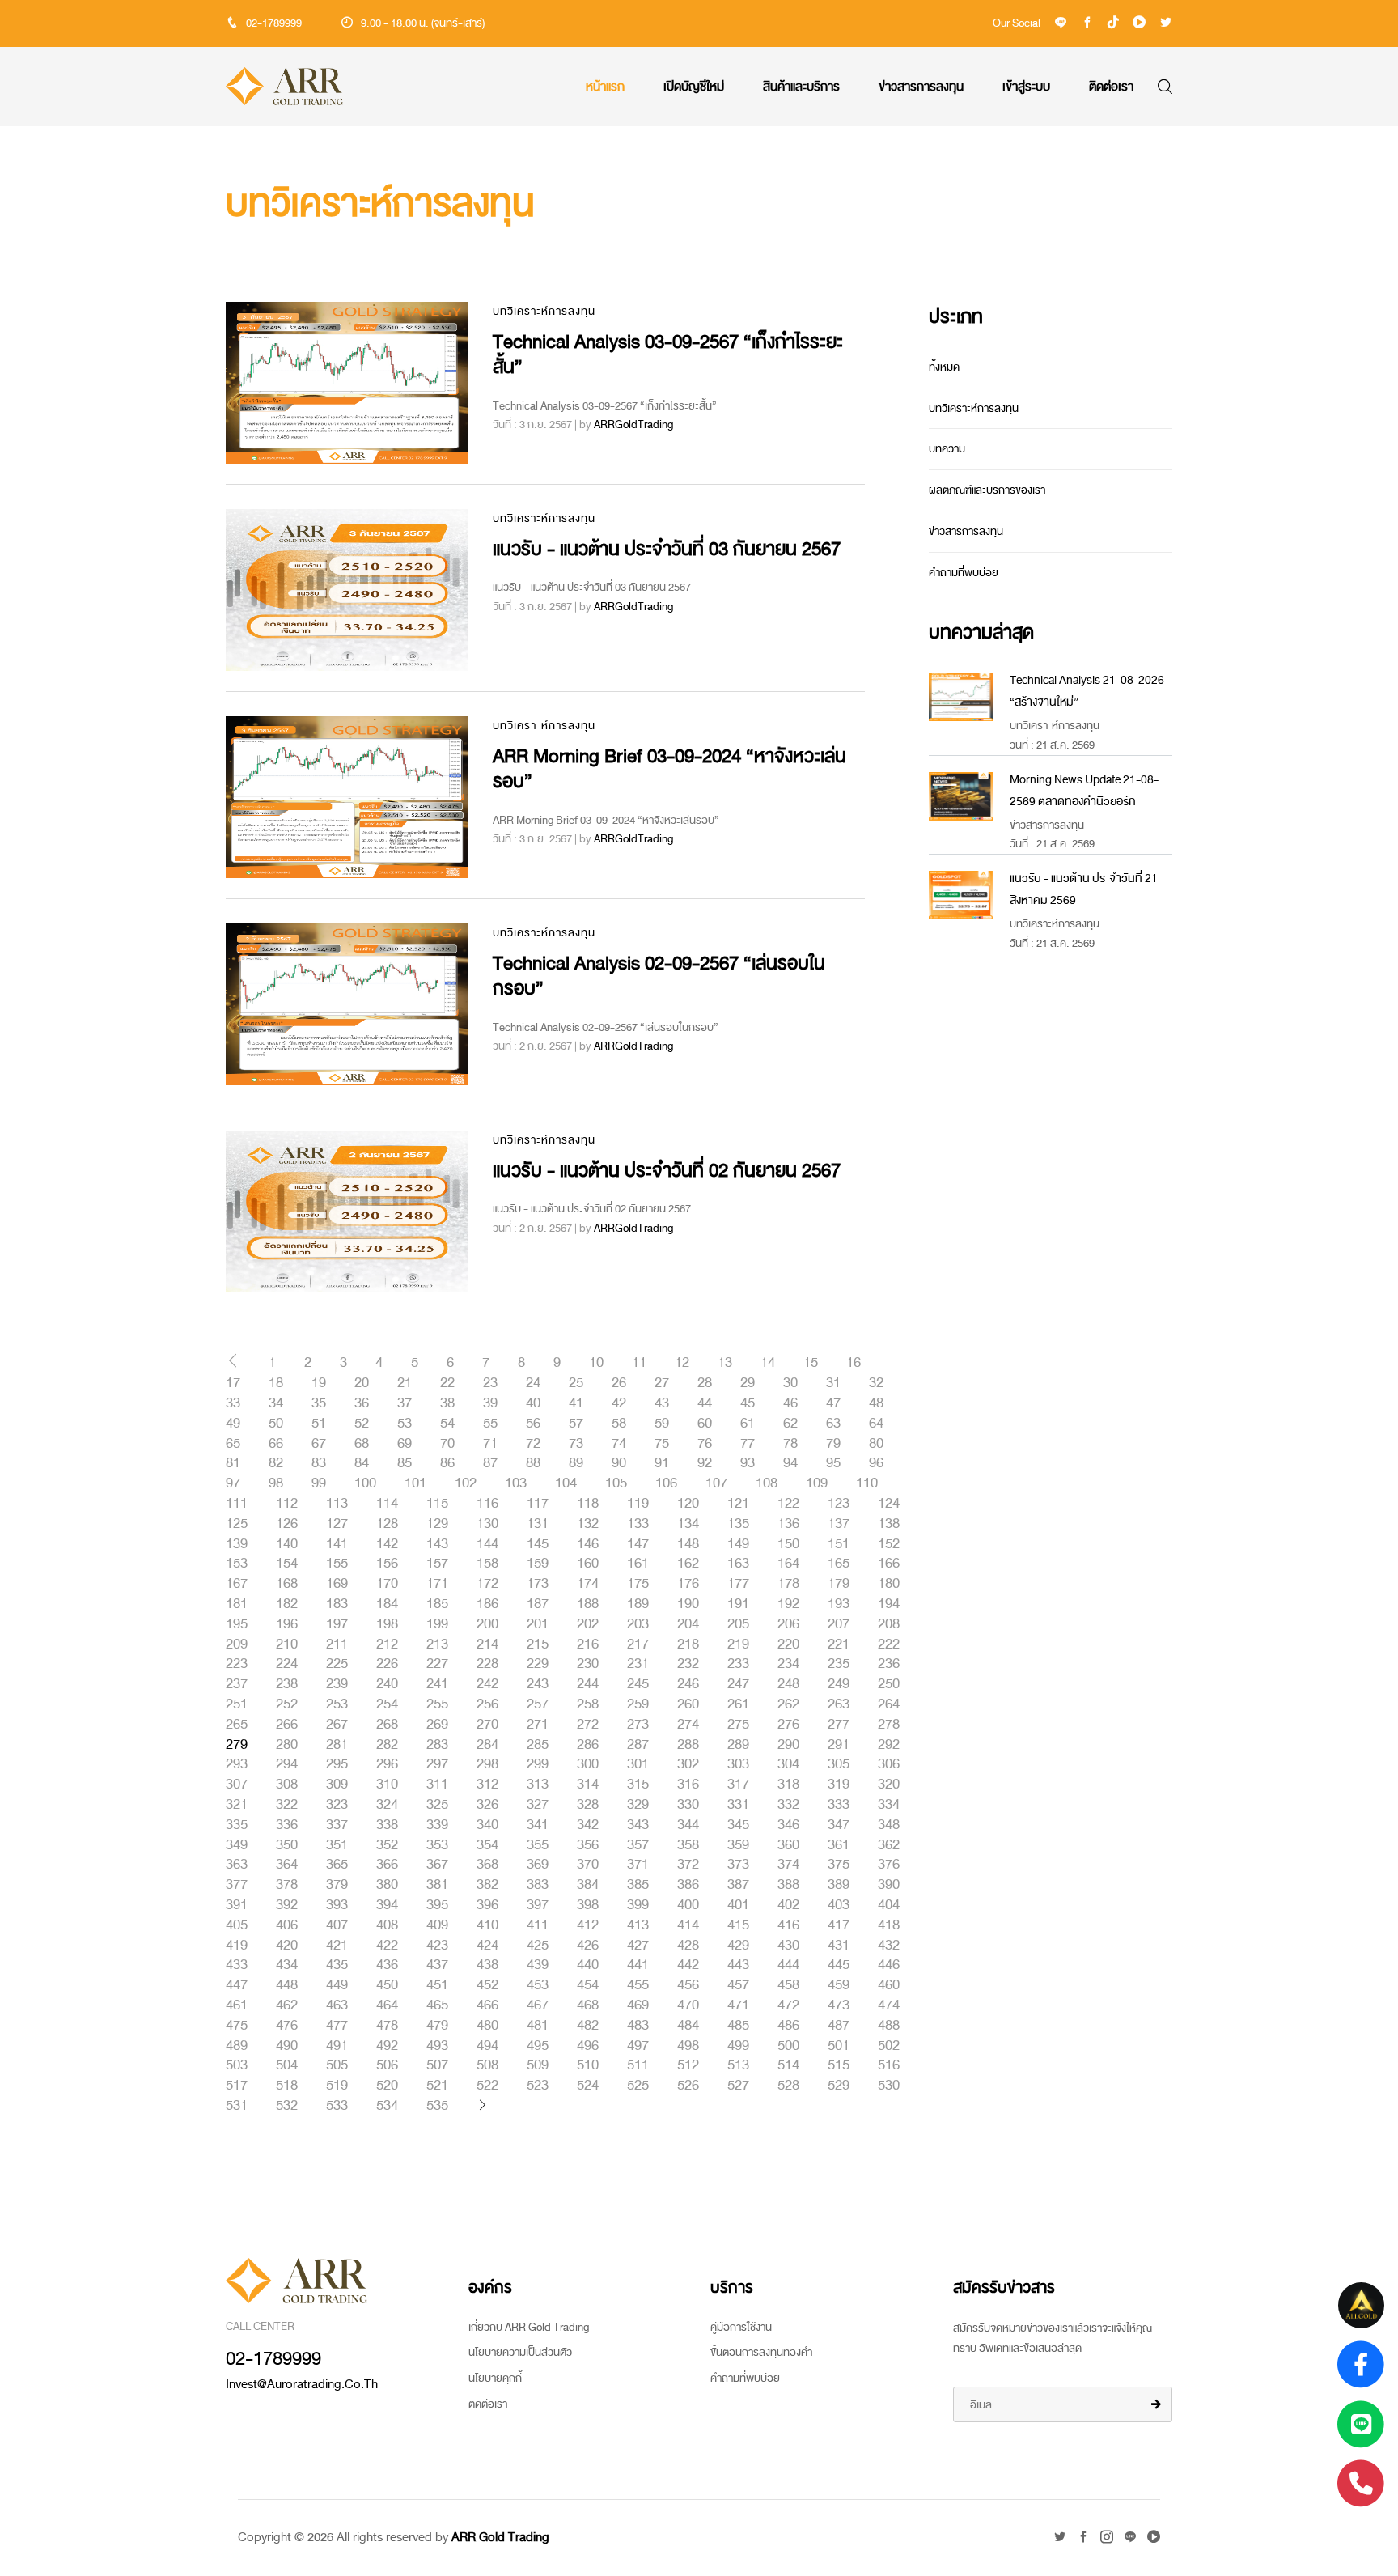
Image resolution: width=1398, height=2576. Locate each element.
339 (437, 1825)
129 (437, 1524)
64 (876, 1424)
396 (487, 1905)
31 (833, 1383)
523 (538, 2086)
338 (387, 1825)
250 (889, 1684)
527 (738, 2086)
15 (811, 1363)
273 (638, 1725)
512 (688, 2065)
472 (788, 2005)
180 (889, 1584)
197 (337, 1624)
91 (662, 1463)
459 (839, 1985)
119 (638, 1504)
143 (437, 1544)
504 (287, 2065)
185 (437, 1604)
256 (487, 1704)
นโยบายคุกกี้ (495, 2378)
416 (788, 1925)
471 (738, 2005)
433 (237, 1965)
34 (276, 1403)
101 (415, 1483)
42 (619, 1403)
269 (437, 1725)
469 (638, 2005)
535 (437, 2106)
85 (405, 1463)
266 (287, 1725)
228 (487, 1664)
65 (233, 1444)
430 (788, 1946)
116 (487, 1504)
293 (237, 1764)
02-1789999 (274, 23)
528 (788, 2086)
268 (387, 1725)
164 (788, 1564)
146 (588, 1544)
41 (576, 1403)
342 (588, 1825)
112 (287, 1504)
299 (538, 1764)
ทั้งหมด (944, 367)
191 (738, 1604)
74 (619, 1444)
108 (767, 1483)
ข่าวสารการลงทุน (921, 87)
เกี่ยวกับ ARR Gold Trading (529, 2327)
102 (466, 1483)
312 (487, 1785)
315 (638, 1785)
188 (588, 1604)
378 (287, 1885)
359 (738, 1845)
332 (788, 1805)
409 (437, 1925)
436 (387, 1965)
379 (337, 1885)
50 (276, 1424)
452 (487, 1985)
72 (533, 1444)
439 (538, 1965)
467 (538, 2005)
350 (287, 1845)
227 (437, 1664)
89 (576, 1463)
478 (387, 2026)
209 (237, 1644)
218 (688, 1644)
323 (337, 1805)
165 (839, 1564)
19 (319, 1383)
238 (287, 1684)
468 (588, 2005)
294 (287, 1764)
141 (337, 1544)
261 (738, 1704)
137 (839, 1524)
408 (387, 1925)
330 (688, 1805)
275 (738, 1725)
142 (387, 1544)
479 (437, 2026)
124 (889, 1504)
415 (738, 1925)
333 (839, 1805)
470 (688, 2005)
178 (788, 1584)
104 (566, 1483)
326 (487, 1805)
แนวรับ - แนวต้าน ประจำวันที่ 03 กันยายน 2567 (667, 549)
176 (688, 1584)
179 (839, 1584)
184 (387, 1604)
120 (688, 1504)
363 (237, 1865)
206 (788, 1624)
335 (237, 1825)
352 (387, 1845)
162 (688, 1564)
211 (337, 1644)
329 (638, 1805)
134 (688, 1524)
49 (233, 1424)
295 (337, 1764)
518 (287, 2086)
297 (437, 1764)
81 (233, 1463)
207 (839, 1624)
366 (387, 1865)
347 (839, 1825)
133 (638, 1524)
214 (487, 1644)
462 (287, 2005)
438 (487, 1965)
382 (487, 1885)
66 (276, 1444)
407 (337, 1925)
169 (337, 1584)
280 (287, 1745)
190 (688, 1604)
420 (287, 1946)
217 (638, 1644)
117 (538, 1504)
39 (490, 1403)
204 (688, 1624)
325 (437, 1805)
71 (490, 1444)
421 (337, 1946)
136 (788, 1524)
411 (538, 1925)
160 (588, 1564)
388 (788, 1885)
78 (790, 1444)
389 (839, 1885)
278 (889, 1725)
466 (487, 2005)
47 (833, 1403)
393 (337, 1905)
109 (817, 1483)
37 (405, 1403)
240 (387, 1684)
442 (688, 1965)
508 (487, 2065)
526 (688, 2086)
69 (405, 1444)
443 (738, 1965)
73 (576, 1444)
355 (538, 1845)
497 (638, 2046)
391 (237, 1905)
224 (287, 1664)
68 (362, 1444)
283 (437, 1745)
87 (490, 1463)
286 (588, 1745)
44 (705, 1403)
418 (889, 1925)
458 (788, 1985)
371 (638, 1865)
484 (688, 2026)
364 (287, 1865)
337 (337, 1825)
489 (237, 2046)
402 (788, 1905)
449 (337, 1985)
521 (437, 2086)
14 (768, 1363)
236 (889, 1664)
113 (337, 1504)
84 (362, 1463)
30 (790, 1383)
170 (387, 1584)
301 (638, 1764)
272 (588, 1725)
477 (337, 2026)
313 (538, 1785)
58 (619, 1424)
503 (237, 2065)
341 (538, 1825)
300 (588, 1764)
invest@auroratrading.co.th (302, 2384)
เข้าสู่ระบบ (1026, 87)
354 (487, 1845)
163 (738, 1564)
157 (437, 1564)
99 (319, 1483)
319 (839, 1785)
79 (833, 1444)
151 (839, 1544)
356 (588, 1845)
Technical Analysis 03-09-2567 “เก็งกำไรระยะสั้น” (668, 354)
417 (839, 1925)
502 (889, 2046)
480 (487, 2026)
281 (337, 1745)
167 (237, 1584)
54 (447, 1424)
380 (387, 1885)
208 (889, 1624)
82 (276, 1463)
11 (639, 1363)
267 (337, 1725)
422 (387, 1946)
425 (538, 1946)
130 (487, 1524)
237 (237, 1684)
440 (588, 1965)
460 (889, 1985)
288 (688, 1745)
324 (387, 1805)
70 (447, 1444)
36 (362, 1403)
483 (638, 2026)
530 (889, 2086)
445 (839, 1965)
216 (588, 1644)
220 (788, 1644)
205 (738, 1624)
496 (588, 2046)
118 (588, 1504)
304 (788, 1764)
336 (287, 1825)
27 (662, 1383)
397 (538, 1905)
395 (437, 1905)
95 (833, 1463)
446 (889, 1965)
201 (538, 1624)
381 (437, 1885)
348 (889, 1825)
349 (237, 1845)
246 (688, 1684)
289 (738, 1745)
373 (738, 1865)
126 (287, 1524)
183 (337, 1604)
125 (237, 1524)
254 (387, 1704)
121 (738, 1504)
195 (237, 1624)
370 (588, 1865)
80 (876, 1444)
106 (666, 1483)
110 (867, 1483)
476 (287, 2026)
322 (287, 1805)
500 (788, 2046)
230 (588, 1664)
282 (387, 1745)
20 (362, 1383)
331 (738, 1805)
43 (662, 1403)
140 (287, 1544)
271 (538, 1725)
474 (889, 2005)
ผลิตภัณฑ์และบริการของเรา (987, 490)
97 (233, 1483)
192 (788, 1604)
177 (738, 1584)
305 (839, 1764)
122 (788, 1504)
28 (705, 1383)
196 (287, 1624)
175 (638, 1584)
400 (688, 1905)
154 (287, 1564)
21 (405, 1383)
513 (738, 2065)
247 (738, 1684)
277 (839, 1725)
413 (638, 1925)
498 (688, 2046)
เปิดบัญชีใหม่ (694, 87)
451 (437, 1985)
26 (619, 1383)
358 (688, 1845)
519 (337, 2086)
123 (839, 1504)
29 (748, 1383)
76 (705, 1444)
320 (889, 1785)
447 (237, 1985)
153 (237, 1564)
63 (833, 1424)
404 (889, 1905)
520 (387, 2086)
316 (688, 1785)
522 (487, 2086)
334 (889, 1805)
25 (576, 1383)
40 (533, 1403)
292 (889, 1745)
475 (237, 2026)
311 (437, 1785)
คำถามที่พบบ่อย (964, 573)
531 (237, 2106)
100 (365, 1483)
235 (839, 1664)
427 (638, 1946)
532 (287, 2106)
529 (839, 2086)
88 (533, 1463)
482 (588, 2026)
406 (287, 1925)
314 (588, 1785)
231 (638, 1664)
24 (533, 1383)
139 (237, 1544)
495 (538, 2046)
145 (538, 1544)
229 (538, 1664)
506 (387, 2065)
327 (538, 1805)
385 (638, 1885)
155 (337, 1564)
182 (287, 1604)
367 (437, 1865)
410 (487, 1925)
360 (788, 1845)
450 (387, 1985)
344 (688, 1825)
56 (533, 1424)
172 (487, 1584)
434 (287, 1965)
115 (437, 1504)
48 (876, 1403)
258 (588, 1704)
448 (287, 1985)
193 (839, 1604)
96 (876, 1463)
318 (788, 1785)
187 (538, 1604)
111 (237, 1504)
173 (538, 1584)
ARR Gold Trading (500, 2537)
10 (596, 1363)
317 (738, 1785)
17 (233, 1383)
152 (889, 1544)
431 (839, 1946)
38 (447, 1403)
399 (638, 1905)
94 (790, 1463)
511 (638, 2065)
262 (788, 1704)
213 (437, 1644)
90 (619, 1463)
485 (738, 2026)
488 (889, 2026)
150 (788, 1544)
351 (337, 1845)
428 (688, 1946)
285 (538, 1745)
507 (437, 2065)
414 (688, 1925)
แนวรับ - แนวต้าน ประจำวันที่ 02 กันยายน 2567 (667, 1171)
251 (237, 1704)
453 (538, 1985)
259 (638, 1704)
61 (748, 1424)
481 (538, 2026)
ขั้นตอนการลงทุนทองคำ (761, 2352)
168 (287, 1584)
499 (738, 2046)
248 (788, 1684)
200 (487, 1624)
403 (839, 1905)
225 (337, 1664)
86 (447, 1463)
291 (839, 1745)
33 (233, 1403)
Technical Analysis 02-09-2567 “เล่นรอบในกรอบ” (659, 976)
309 (337, 1785)
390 (889, 1885)
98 (276, 1483)
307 (237, 1785)
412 (588, 1925)
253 (337, 1704)
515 (839, 2065)
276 (788, 1725)
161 (638, 1564)
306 (889, 1764)
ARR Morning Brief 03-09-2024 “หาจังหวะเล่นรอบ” (669, 769)
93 (748, 1463)
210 (287, 1644)
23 (490, 1383)
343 (638, 1825)
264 (889, 1704)
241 (437, 1684)
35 (319, 1403)
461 (237, 2005)
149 (738, 1544)
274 (688, 1725)
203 (638, 1624)
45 (748, 1403)
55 (490, 1424)
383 (538, 1885)
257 (538, 1704)
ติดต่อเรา (1111, 87)
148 (688, 1544)
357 (638, 1845)
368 (487, 1865)
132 (588, 1524)
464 (387, 2005)
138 (889, 1524)
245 (638, 1684)
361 (839, 1845)
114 (387, 1504)
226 (387, 1664)
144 (487, 1544)
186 (487, 1604)
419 (237, 1946)
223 (237, 1664)
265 (237, 1725)
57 (576, 1424)
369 (538, 1865)
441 (638, 1965)
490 (287, 2046)
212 (387, 1644)
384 (588, 1885)
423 (437, 1946)
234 (788, 1664)
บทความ (947, 449)
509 (538, 2065)
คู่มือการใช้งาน (741, 2327)
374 (788, 1865)
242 (487, 1684)
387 (738, 1885)
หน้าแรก (605, 87)
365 (337, 1865)
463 (337, 2005)
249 (839, 1684)
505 (337, 2065)
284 (487, 1745)
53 (405, 1424)
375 (839, 1865)
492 (387, 2046)
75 (662, 1444)
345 (738, 1825)
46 (790, 1403)
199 (437, 1624)
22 (447, 1383)
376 (889, 1865)
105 (616, 1483)
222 (889, 1644)
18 (276, 1383)
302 (688, 1764)
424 (487, 1946)
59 (662, 1424)
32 (876, 1383)
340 (487, 1825)
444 (788, 1965)
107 (716, 1483)
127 (337, 1524)
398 (588, 1905)
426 (588, 1946)
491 (337, 2046)
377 (237, 1885)
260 (688, 1704)
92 (705, 1463)
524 (588, 2086)
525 (638, 2086)
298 (487, 1764)
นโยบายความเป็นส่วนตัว (520, 2352)
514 (788, 2065)
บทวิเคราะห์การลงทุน (544, 311)
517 (237, 2086)
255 (437, 1704)
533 (337, 2106)
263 (839, 1704)
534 (387, 2106)
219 (738, 1644)
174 (588, 1584)
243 (538, 1684)
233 (738, 1664)
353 (437, 1845)
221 (839, 1644)
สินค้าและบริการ (801, 87)
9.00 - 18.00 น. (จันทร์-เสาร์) (423, 23)
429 (738, 1946)
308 (287, 1785)
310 (387, 1785)
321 (237, 1805)
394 (387, 1905)
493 (437, 2046)
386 (688, 1885)
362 (889, 1845)
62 (790, 1424)
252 (287, 1704)
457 (738, 1985)
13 (725, 1363)
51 (319, 1424)
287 (638, 1745)
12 (682, 1363)
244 (588, 1684)
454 (588, 1985)
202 (588, 1624)
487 (839, 2026)
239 (337, 1684)
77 (748, 1444)
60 (705, 1424)
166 (889, 1564)
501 (839, 2046)
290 (788, 1745)
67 (319, 1444)
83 (319, 1463)
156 (387, 1564)
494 (487, 2046)
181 (237, 1604)
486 (788, 2026)
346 (788, 1825)
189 (638, 1604)
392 (287, 1905)
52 (362, 1424)
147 (638, 1544)
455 (638, 1985)
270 (487, 1725)
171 (437, 1584)
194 (889, 1604)
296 (387, 1764)
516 (889, 2065)
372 (688, 1865)
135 (738, 1524)
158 (487, 1564)
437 (437, 1965)
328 (588, 1805)
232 (688, 1664)
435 (337, 1965)
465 (437, 2005)
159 (538, 1564)
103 (516, 1483)
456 (688, 1985)
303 (738, 1764)
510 (588, 2065)
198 (387, 1624)
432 (889, 1946)
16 (854, 1363)
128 (387, 1524)
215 (538, 1644)
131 (538, 1524)
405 (237, 1925)
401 (738, 1905)
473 (839, 2005)
